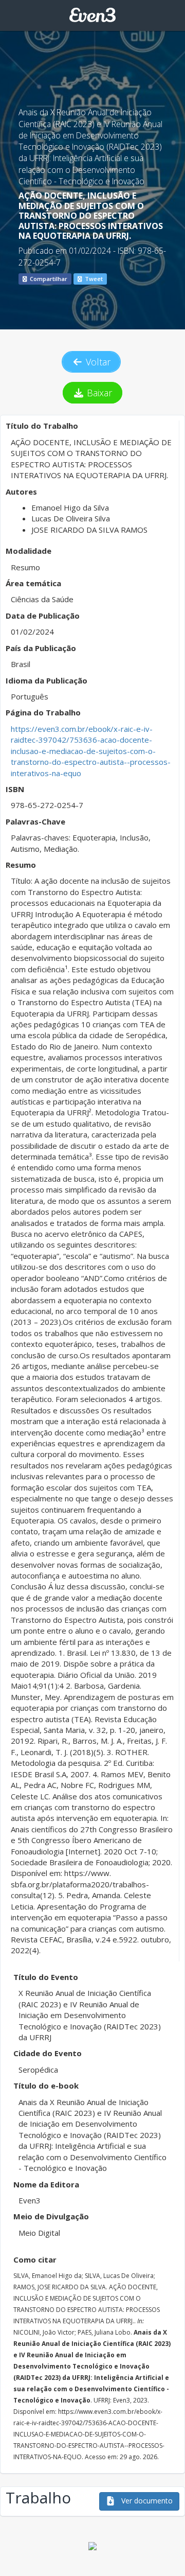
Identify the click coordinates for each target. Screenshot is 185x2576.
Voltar (97, 362)
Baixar (98, 393)
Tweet (93, 279)
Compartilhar (48, 279)
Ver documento (146, 2501)
